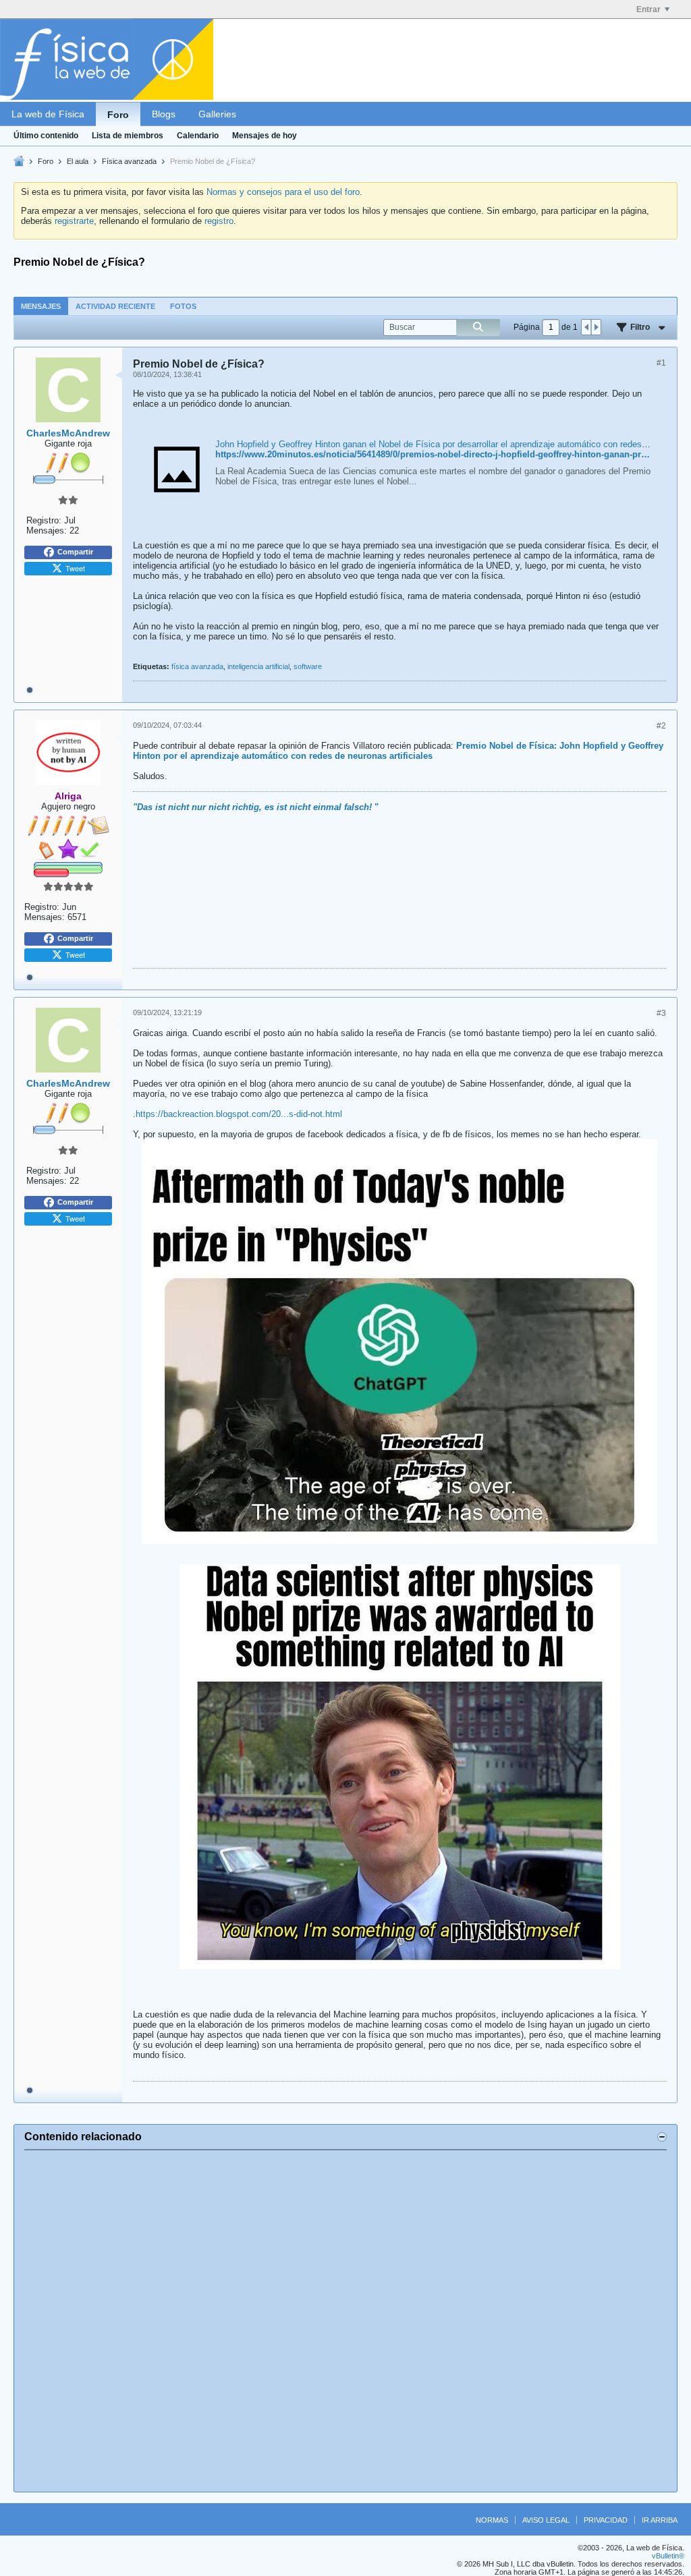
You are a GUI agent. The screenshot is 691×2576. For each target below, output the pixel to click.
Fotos (183, 306)
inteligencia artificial (258, 666)
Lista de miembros (128, 136)
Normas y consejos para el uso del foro (283, 192)
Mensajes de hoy (265, 136)
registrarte (74, 221)
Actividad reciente (115, 306)
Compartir (75, 552)
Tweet (75, 568)
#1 (661, 363)
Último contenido (46, 136)
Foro (118, 115)
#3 (661, 1013)
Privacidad (606, 2520)
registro (219, 221)
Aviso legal (546, 2520)
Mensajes (41, 306)
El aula (78, 161)
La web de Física (48, 114)
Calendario (198, 136)
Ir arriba (660, 2520)
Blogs (164, 114)
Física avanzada (129, 161)
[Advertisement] (345, 2321)
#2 (661, 726)
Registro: (44, 520)
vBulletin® (668, 2556)
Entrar (648, 9)
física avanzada (197, 666)
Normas (492, 2520)
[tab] (41, 306)
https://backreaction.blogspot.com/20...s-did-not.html (239, 1114)
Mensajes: (47, 531)
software (308, 666)
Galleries (217, 114)
